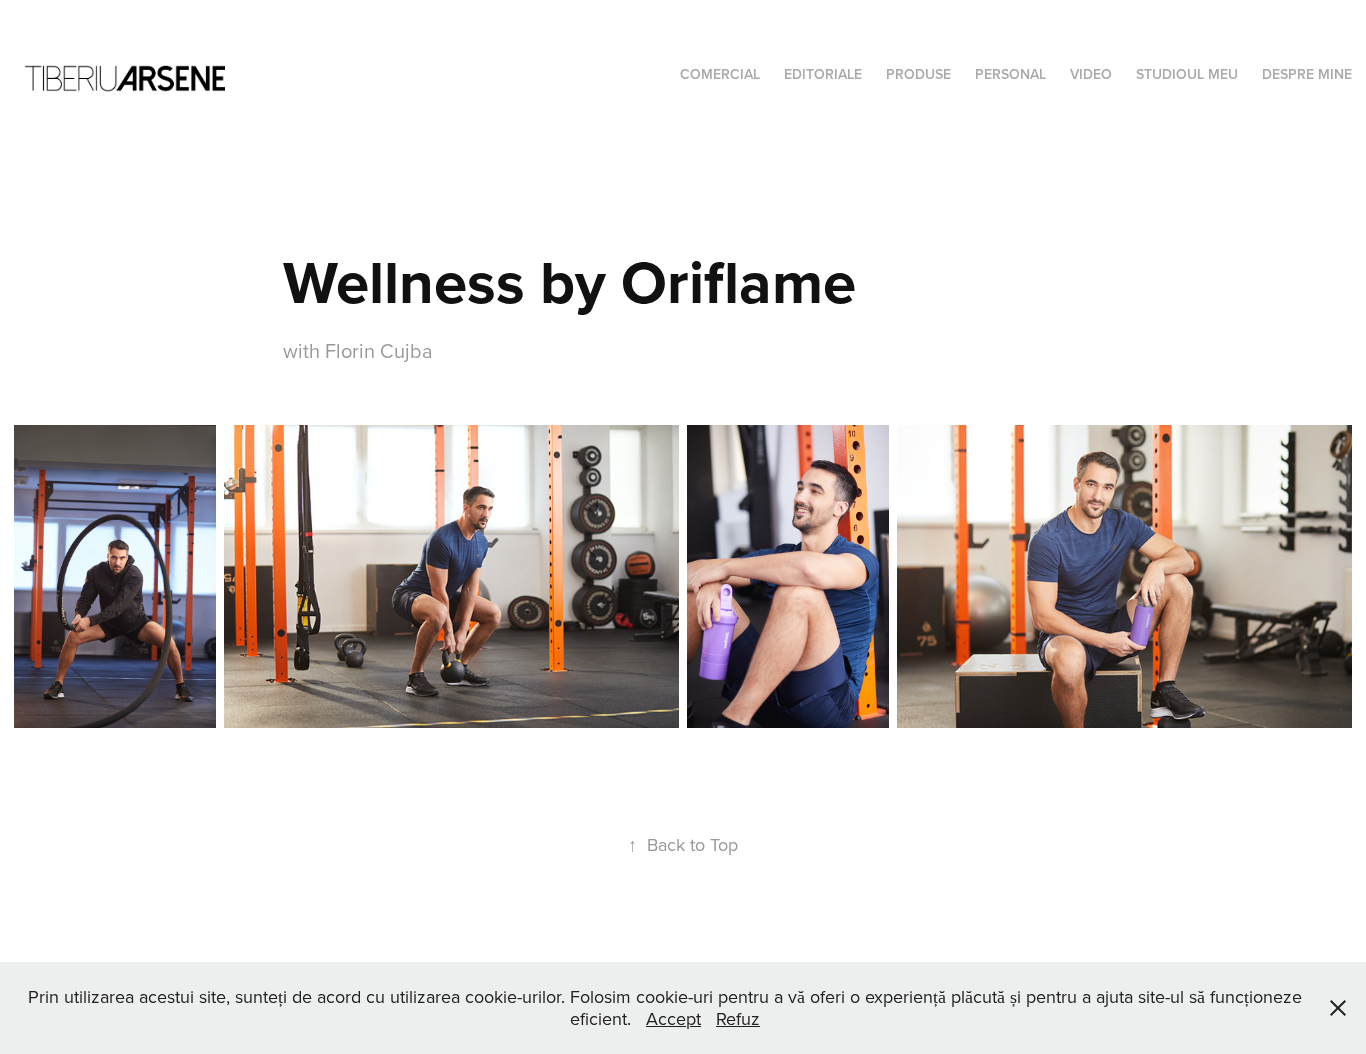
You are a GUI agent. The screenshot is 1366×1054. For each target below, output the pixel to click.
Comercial (720, 74)
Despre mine (1307, 74)
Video (1091, 74)
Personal (1010, 74)
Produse (918, 74)
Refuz (738, 1018)
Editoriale (823, 74)
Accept (673, 1018)
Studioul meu (1187, 74)
